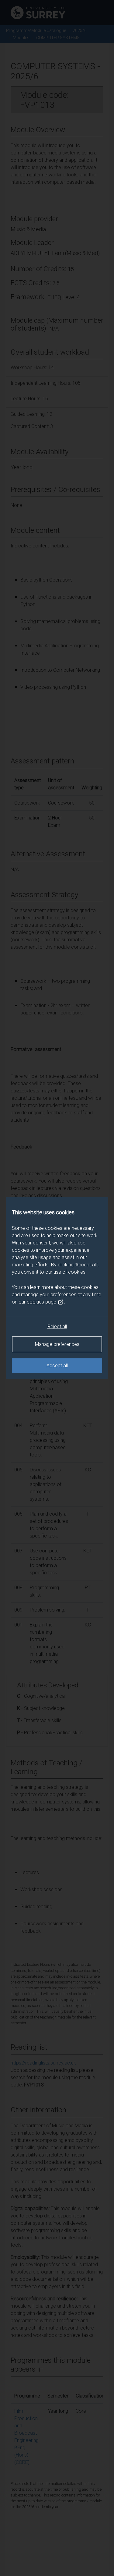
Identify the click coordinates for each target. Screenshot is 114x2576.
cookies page (41, 1302)
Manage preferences (57, 1344)
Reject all (57, 1327)
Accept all (57, 1366)
